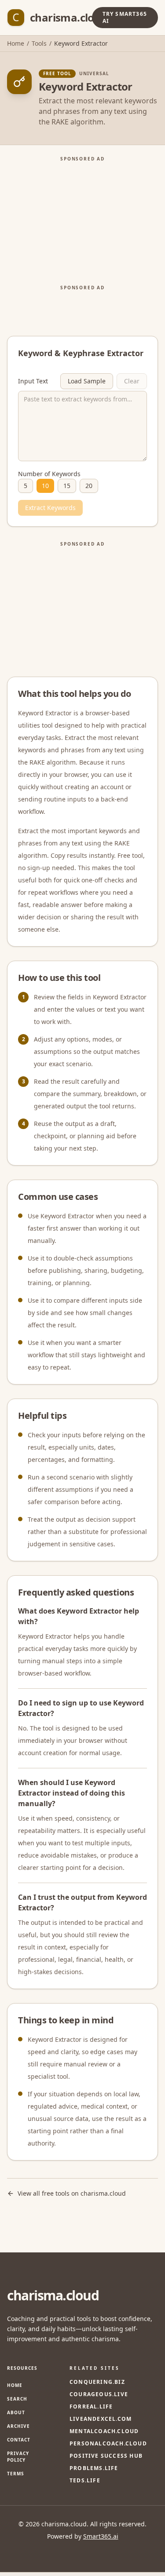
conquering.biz (97, 2382)
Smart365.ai (101, 2536)
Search (17, 2399)
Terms (16, 2474)
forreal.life (91, 2407)
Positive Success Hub (106, 2456)
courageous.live (99, 2394)
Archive (18, 2426)
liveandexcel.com (101, 2419)
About (16, 2412)
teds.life (85, 2481)
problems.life (94, 2468)
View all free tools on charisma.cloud (72, 2193)
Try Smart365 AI (125, 17)
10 (45, 486)
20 (89, 486)
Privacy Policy (18, 2457)
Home (16, 43)
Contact (19, 2440)
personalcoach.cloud (108, 2444)
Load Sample (87, 381)
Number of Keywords (49, 474)
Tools (39, 43)
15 (67, 486)
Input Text (33, 381)
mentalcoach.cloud (104, 2431)
